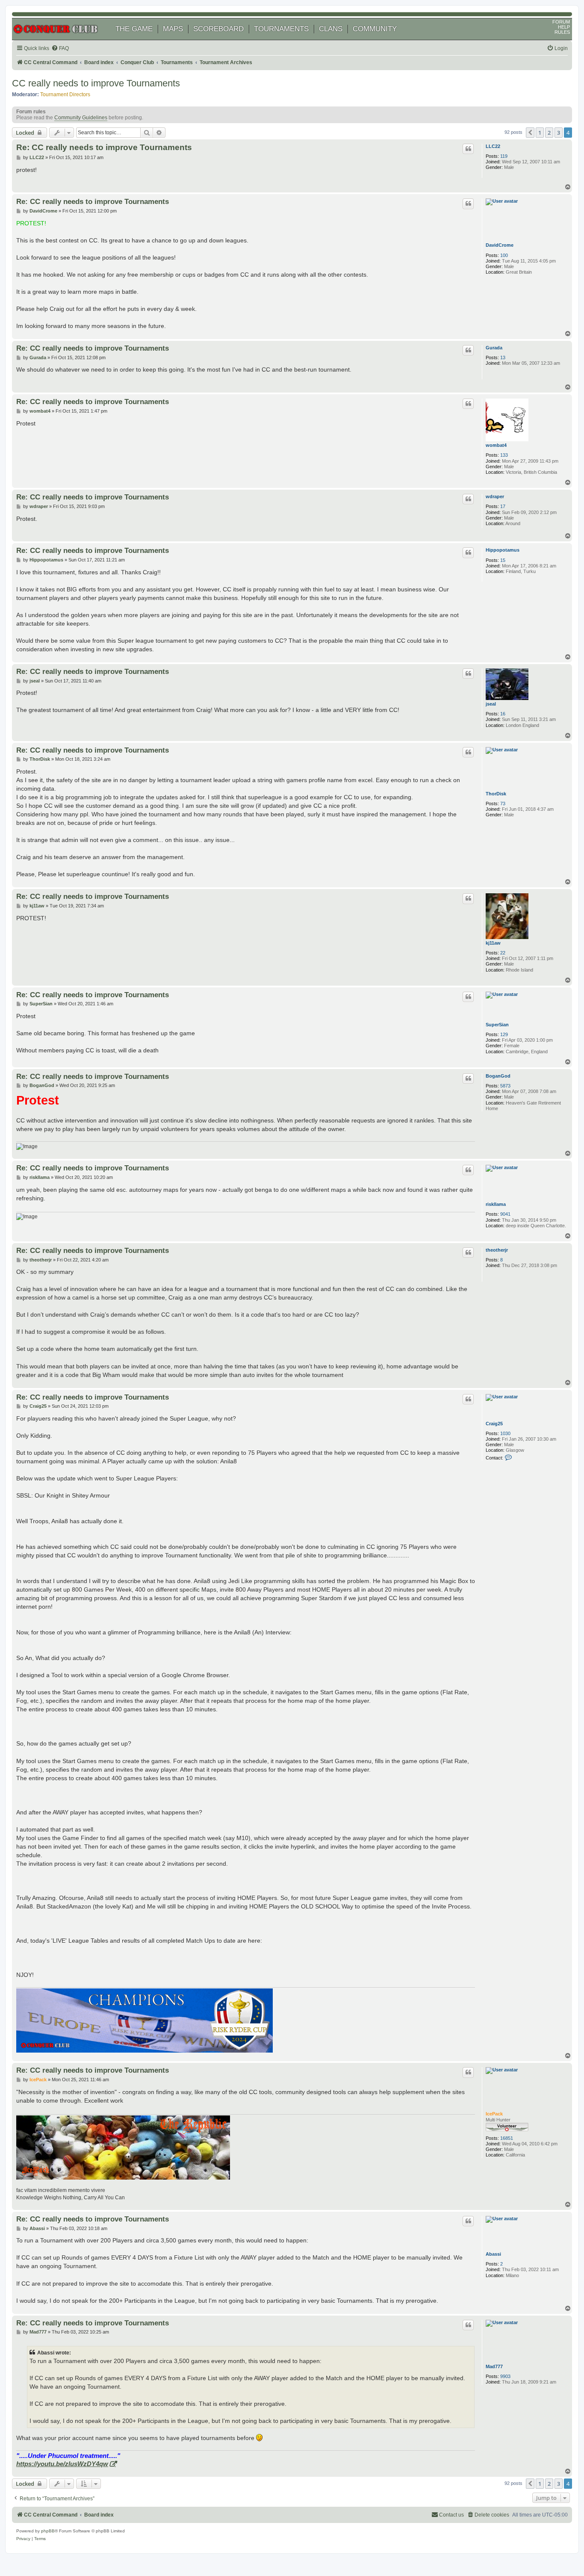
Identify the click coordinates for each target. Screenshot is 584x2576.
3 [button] (559, 133)
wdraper (495, 496)
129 (504, 1034)
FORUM (561, 22)
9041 (505, 1214)
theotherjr (497, 1250)
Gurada (494, 348)
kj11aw (493, 943)
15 (503, 560)
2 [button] (549, 133)
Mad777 (494, 2366)
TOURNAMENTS (281, 29)
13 (503, 357)
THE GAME (134, 29)
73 (503, 804)
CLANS (331, 29)
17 (503, 506)
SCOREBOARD (218, 29)
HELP (564, 27)
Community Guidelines (81, 118)
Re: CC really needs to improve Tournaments (104, 147)
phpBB (48, 2531)
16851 (507, 2138)
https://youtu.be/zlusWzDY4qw (62, 2464)
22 (503, 953)
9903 (505, 2376)
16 (503, 714)
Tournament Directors (65, 95)
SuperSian (497, 1025)
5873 (505, 1086)
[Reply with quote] (468, 149)
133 (504, 455)
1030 (505, 1433)
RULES (562, 32)
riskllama (496, 1204)
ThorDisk (496, 794)
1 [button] (540, 133)
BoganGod (498, 1076)
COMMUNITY (375, 29)
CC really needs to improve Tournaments (96, 83)
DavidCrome (500, 245)
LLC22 (493, 146)
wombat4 (496, 445)
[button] (530, 133)
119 (504, 156)
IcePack (494, 2114)
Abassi (493, 2254)
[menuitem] (60, 49)
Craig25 (494, 1424)
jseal (491, 704)
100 (504, 255)
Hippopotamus (503, 550)
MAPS (173, 29)
